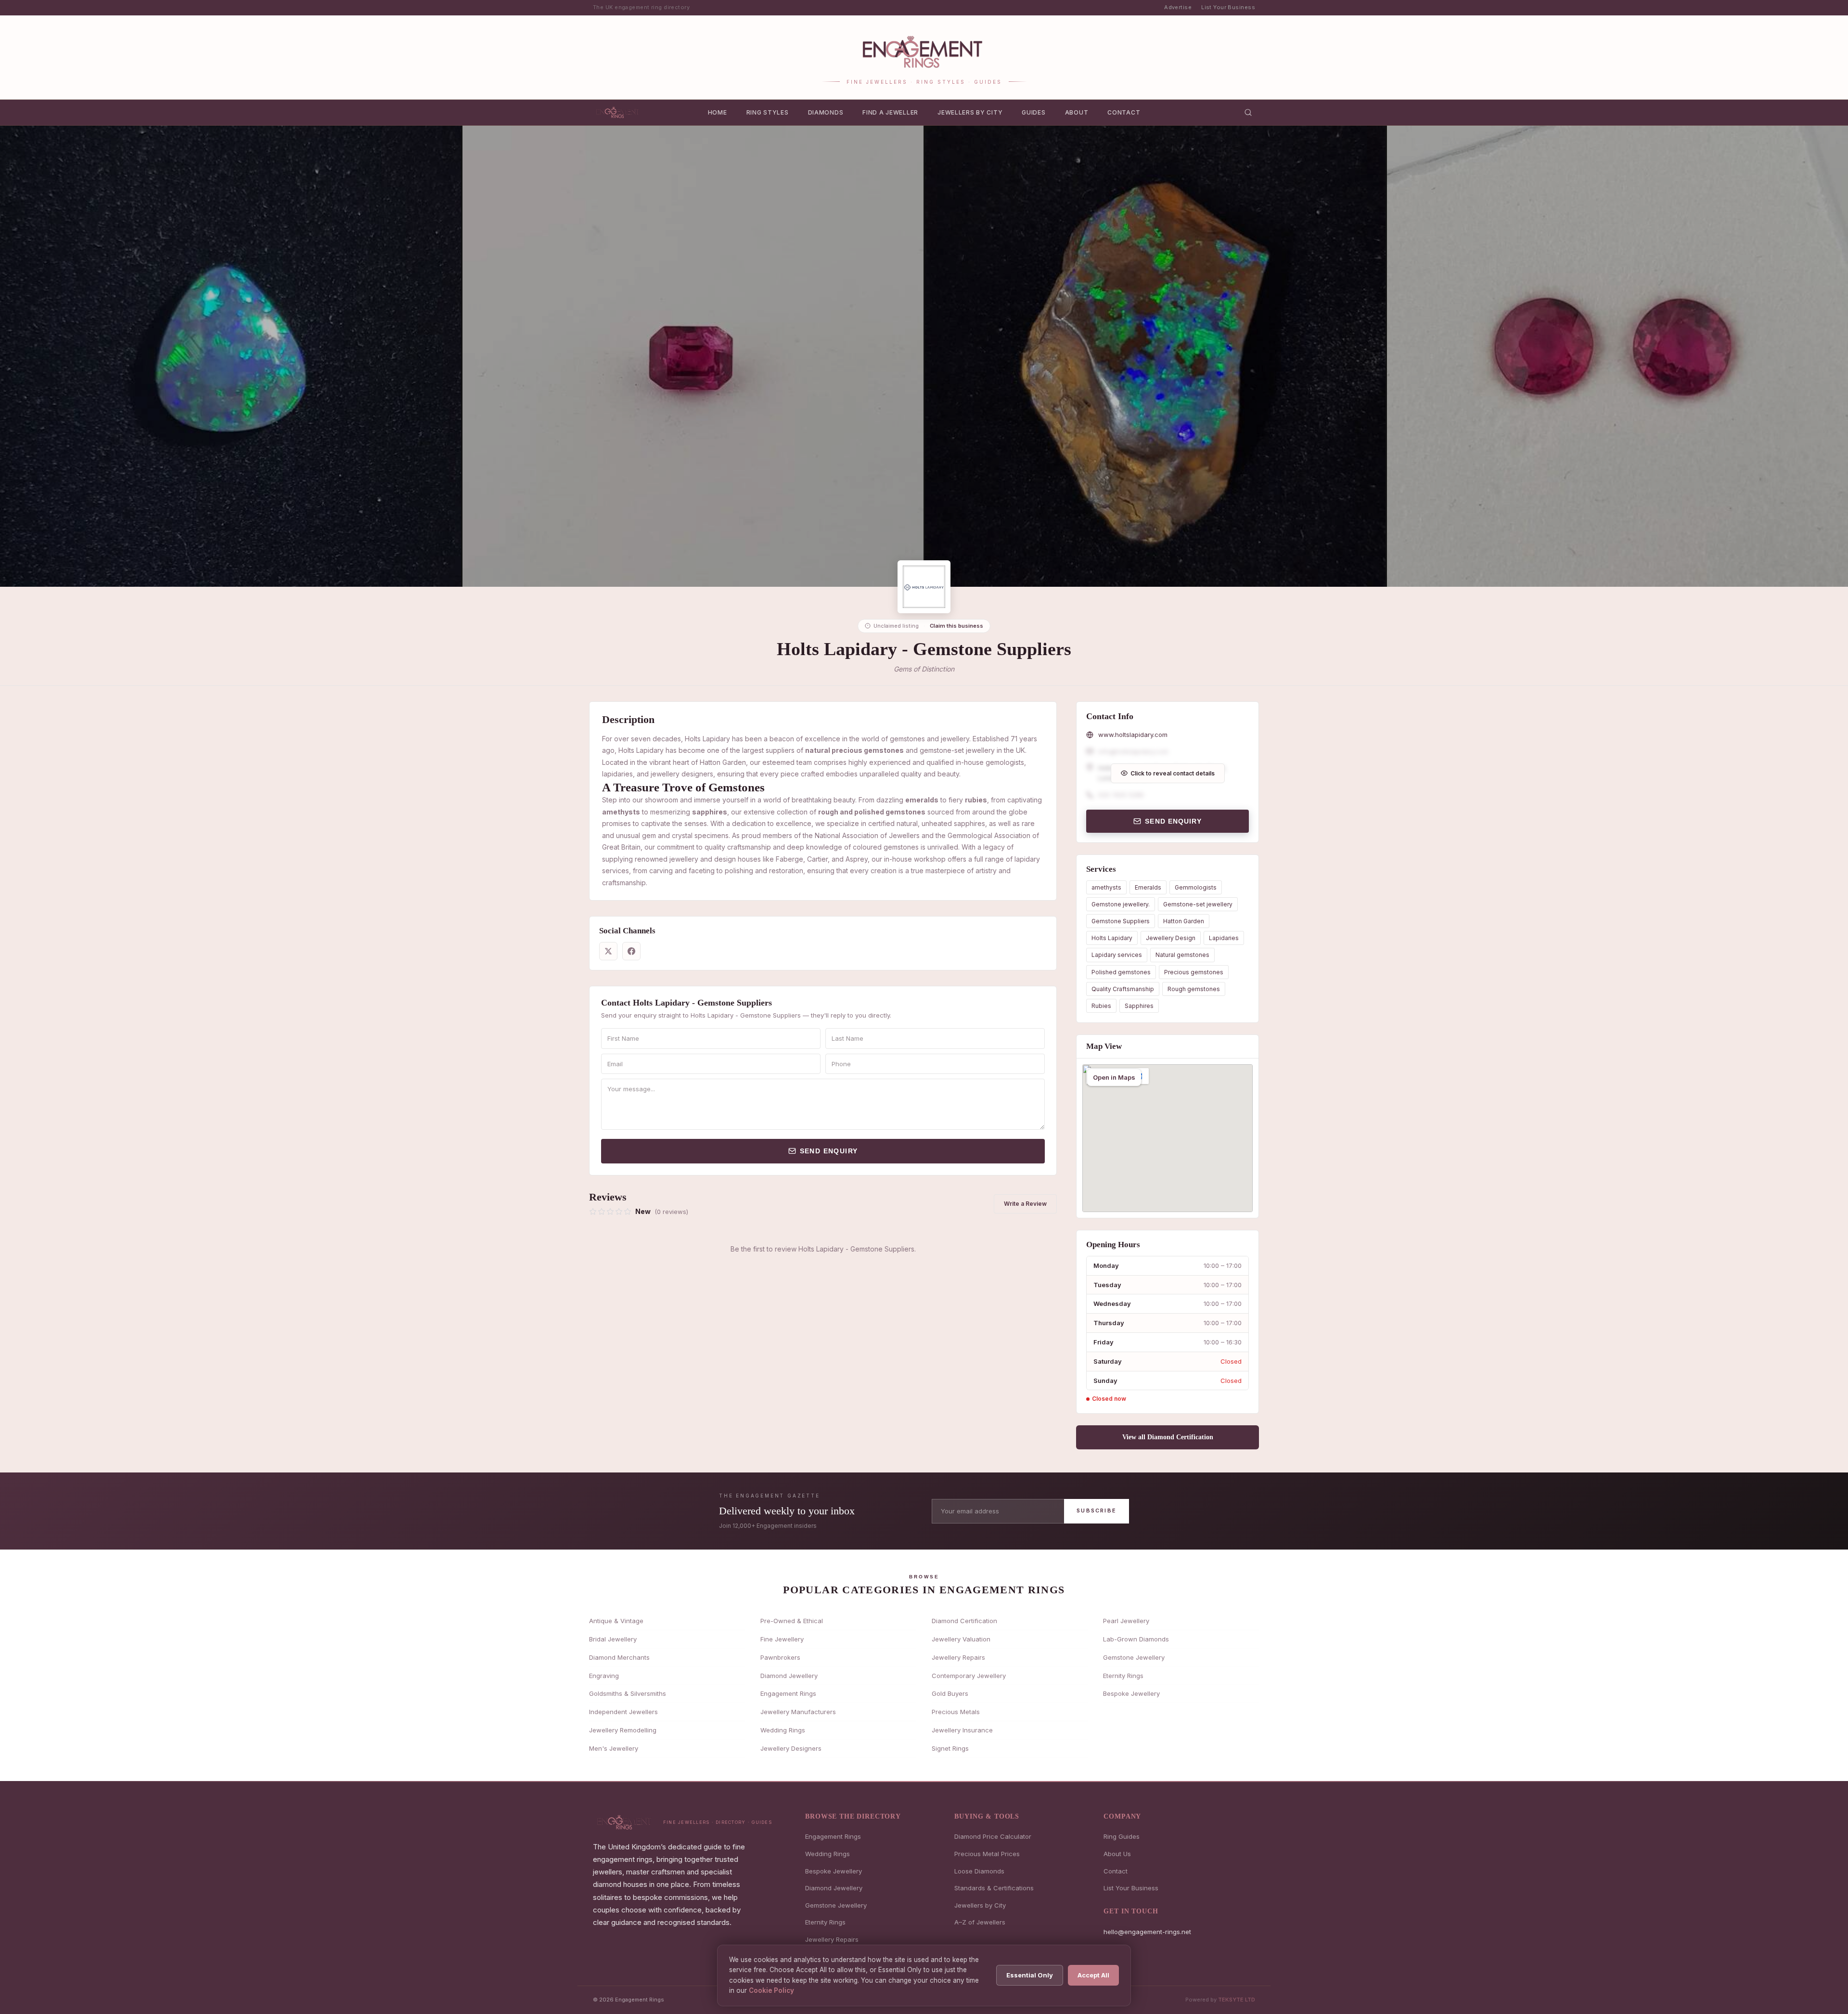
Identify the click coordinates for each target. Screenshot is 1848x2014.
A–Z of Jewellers (980, 1922)
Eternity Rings (1123, 1676)
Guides (1033, 112)
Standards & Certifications (994, 1888)
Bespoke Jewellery (1131, 1693)
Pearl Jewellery (1126, 1621)
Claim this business (956, 626)
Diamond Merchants (619, 1657)
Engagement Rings (788, 1693)
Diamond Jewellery (789, 1676)
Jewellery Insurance (962, 1730)
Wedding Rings (783, 1730)
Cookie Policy (771, 1990)
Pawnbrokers (780, 1657)
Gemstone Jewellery (1134, 1657)
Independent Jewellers (623, 1712)
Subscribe (1097, 1510)
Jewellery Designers (791, 1748)
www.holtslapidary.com (1133, 735)
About (1077, 112)
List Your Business (1228, 7)
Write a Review (1025, 1204)
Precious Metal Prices (987, 1854)
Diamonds (826, 112)
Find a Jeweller (890, 112)
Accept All (1093, 1975)
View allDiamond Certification (1168, 1437)
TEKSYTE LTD (1237, 2000)
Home (718, 112)
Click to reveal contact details (1173, 773)
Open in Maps (1114, 1077)
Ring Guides (1122, 1836)
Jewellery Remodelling (623, 1730)
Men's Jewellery (614, 1748)
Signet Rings (950, 1748)
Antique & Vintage (616, 1621)
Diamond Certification (964, 1621)
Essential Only (1030, 1975)
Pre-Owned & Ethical (792, 1621)
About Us (1117, 1854)
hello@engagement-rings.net (1147, 1932)
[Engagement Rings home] (618, 112)
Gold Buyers (950, 1693)
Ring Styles (768, 112)
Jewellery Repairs (958, 1657)
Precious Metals (956, 1712)
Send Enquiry (829, 1151)
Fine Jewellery (782, 1639)
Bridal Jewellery (613, 1639)
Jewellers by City (970, 112)
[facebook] (631, 951)
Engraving (604, 1676)
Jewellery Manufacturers (798, 1712)
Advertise (1178, 7)
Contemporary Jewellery (969, 1676)
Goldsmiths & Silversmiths (628, 1693)
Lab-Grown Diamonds (1136, 1639)
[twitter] (608, 951)
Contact (1124, 112)
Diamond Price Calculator (993, 1836)
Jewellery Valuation (961, 1639)
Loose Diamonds (979, 1871)
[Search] (1248, 112)
